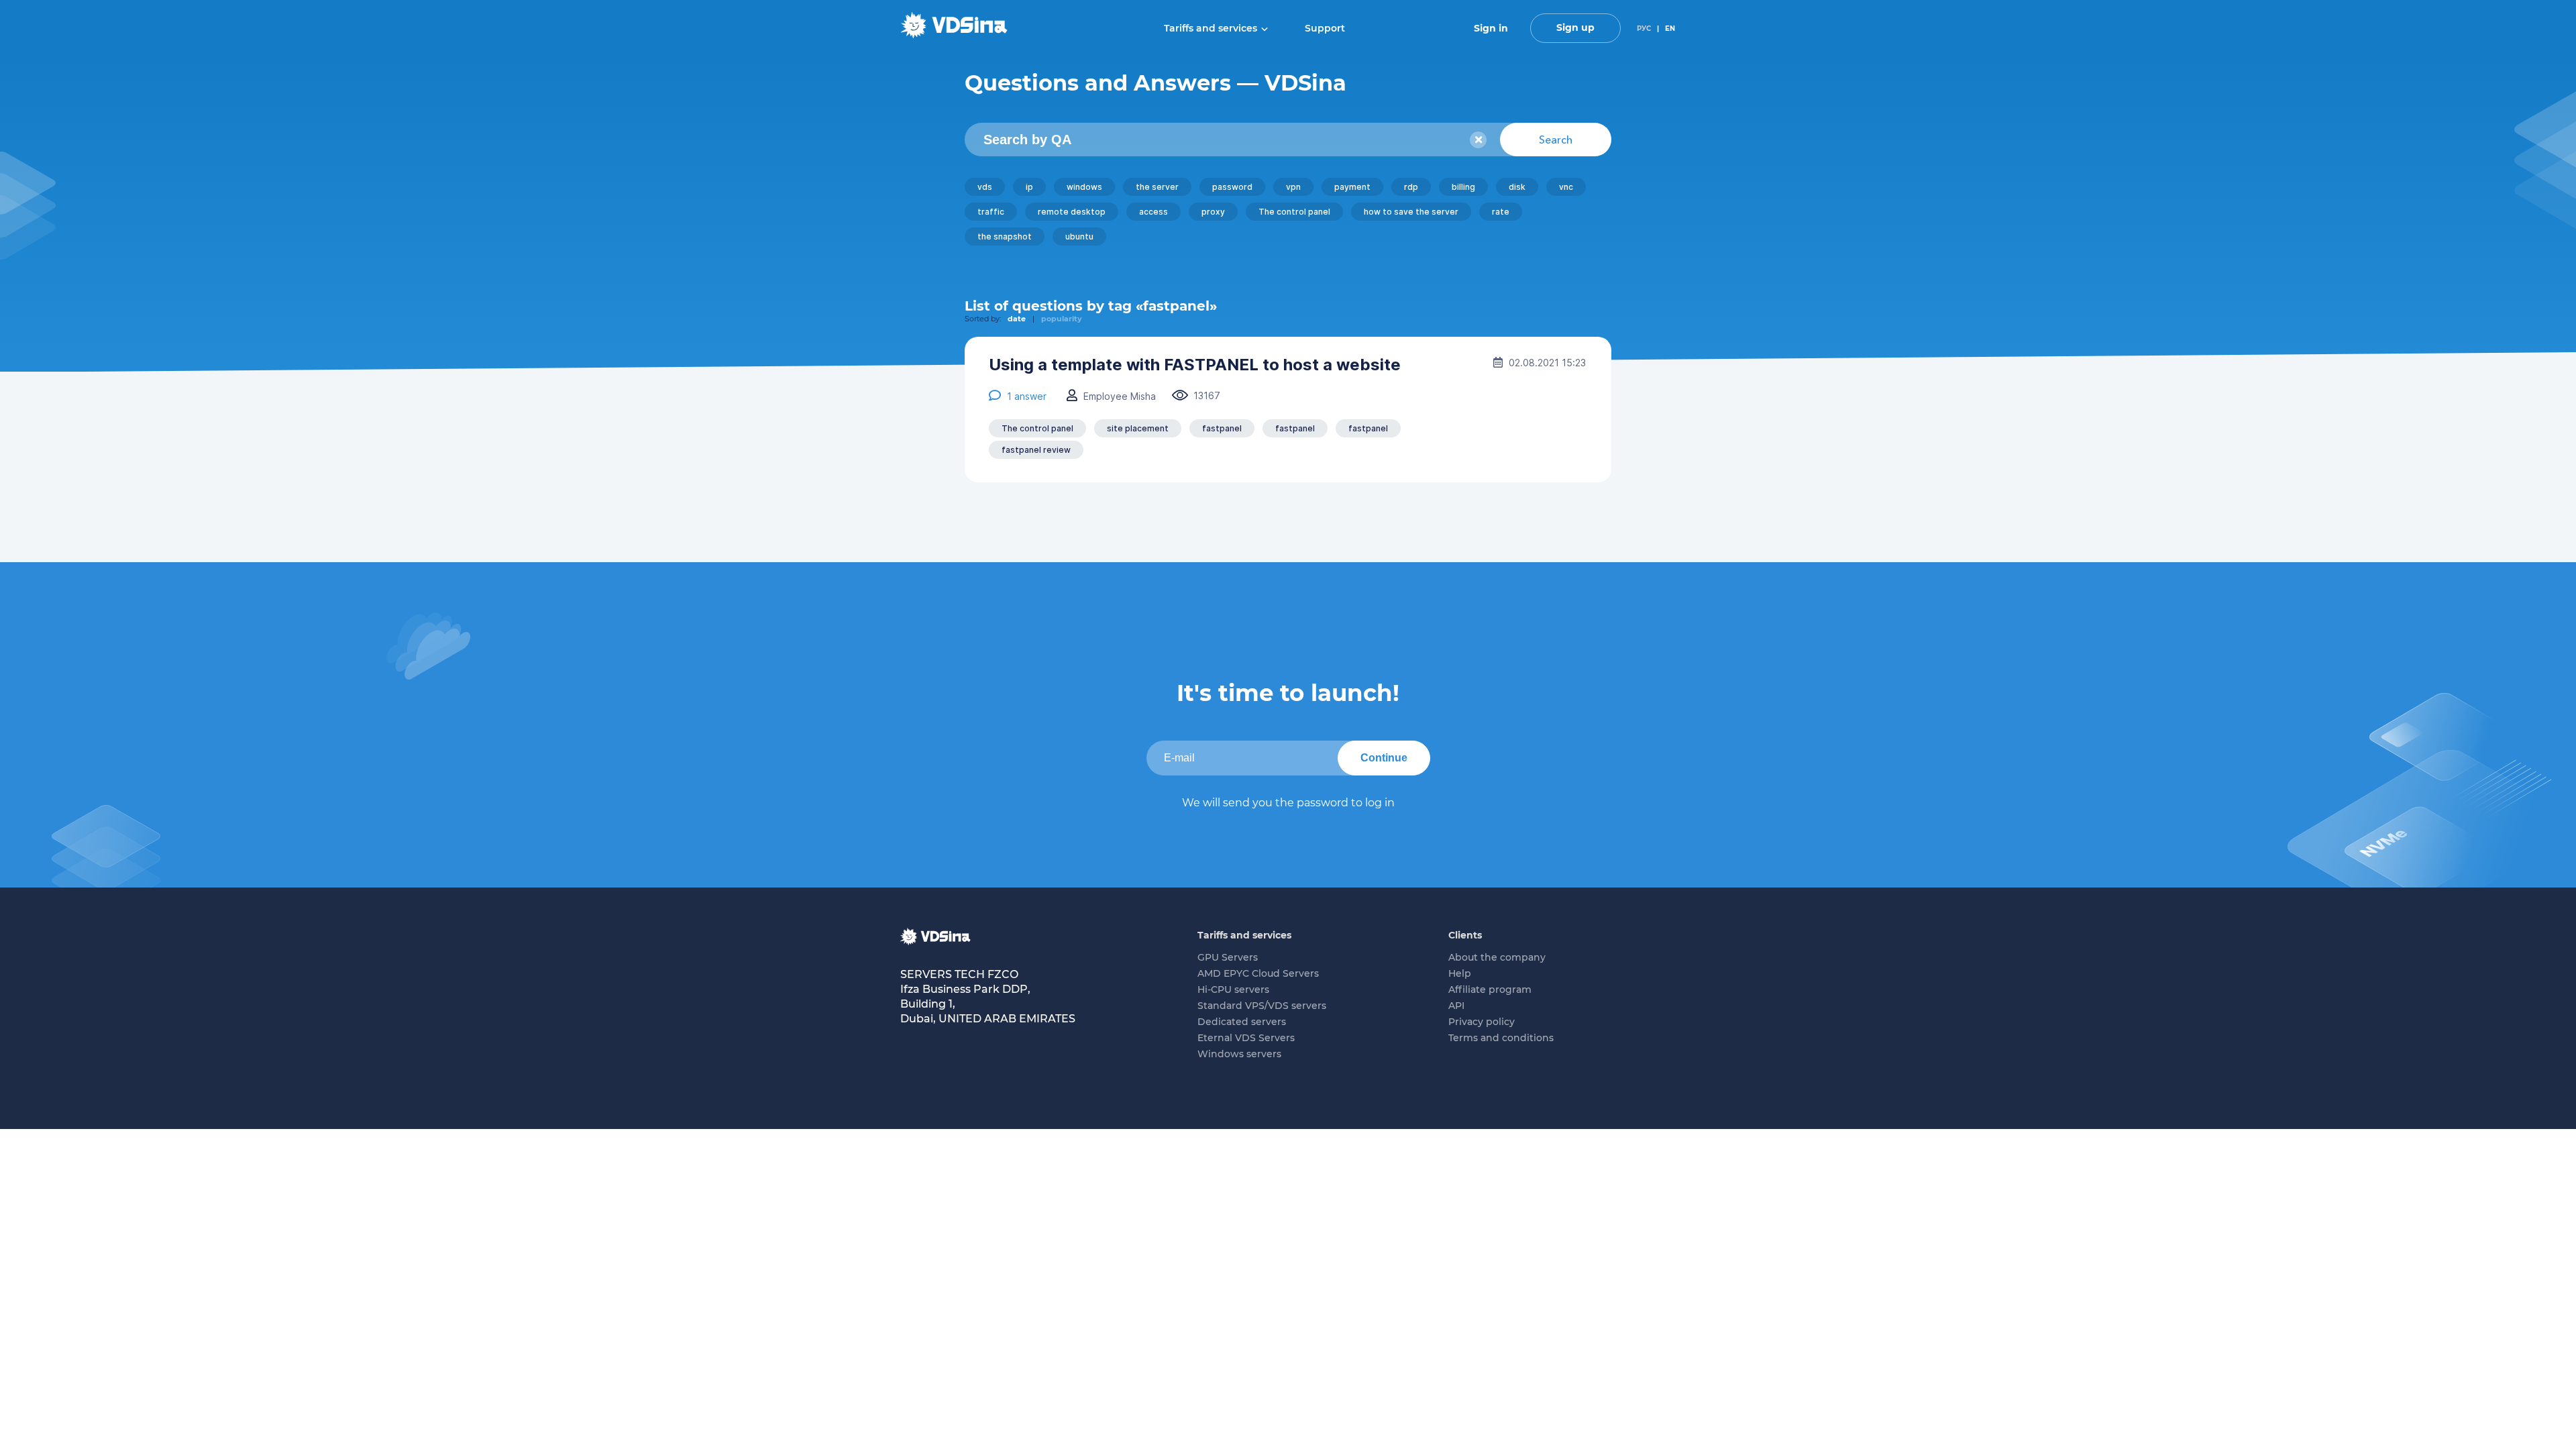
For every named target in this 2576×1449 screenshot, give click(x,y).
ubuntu (1079, 236)
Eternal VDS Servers (1246, 1038)
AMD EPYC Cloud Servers (1258, 973)
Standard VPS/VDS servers (1262, 1006)
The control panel (1294, 212)
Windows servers (1239, 1054)
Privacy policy (1482, 1022)
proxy (1213, 212)
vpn (1293, 187)
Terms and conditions (1501, 1038)
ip (1029, 187)
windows (1084, 187)
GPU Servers (1228, 957)
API (1456, 1006)
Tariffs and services (1211, 28)
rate (1501, 212)
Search (1556, 140)
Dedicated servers (1242, 1022)
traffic (991, 212)
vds (985, 187)
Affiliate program (1490, 989)
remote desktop (1072, 212)
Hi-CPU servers (1233, 989)
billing (1463, 187)
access (1153, 212)
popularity (1062, 319)
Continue (1384, 758)
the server (1157, 187)
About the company (1497, 957)
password (1232, 187)
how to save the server (1411, 212)
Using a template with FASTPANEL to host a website (1195, 365)
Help (1460, 973)
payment (1352, 187)
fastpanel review (1036, 450)
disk (1517, 187)
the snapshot (1005, 236)
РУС (1644, 29)
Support (1325, 28)
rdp (1411, 187)
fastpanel (1222, 428)
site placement (1138, 428)
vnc (1566, 187)
